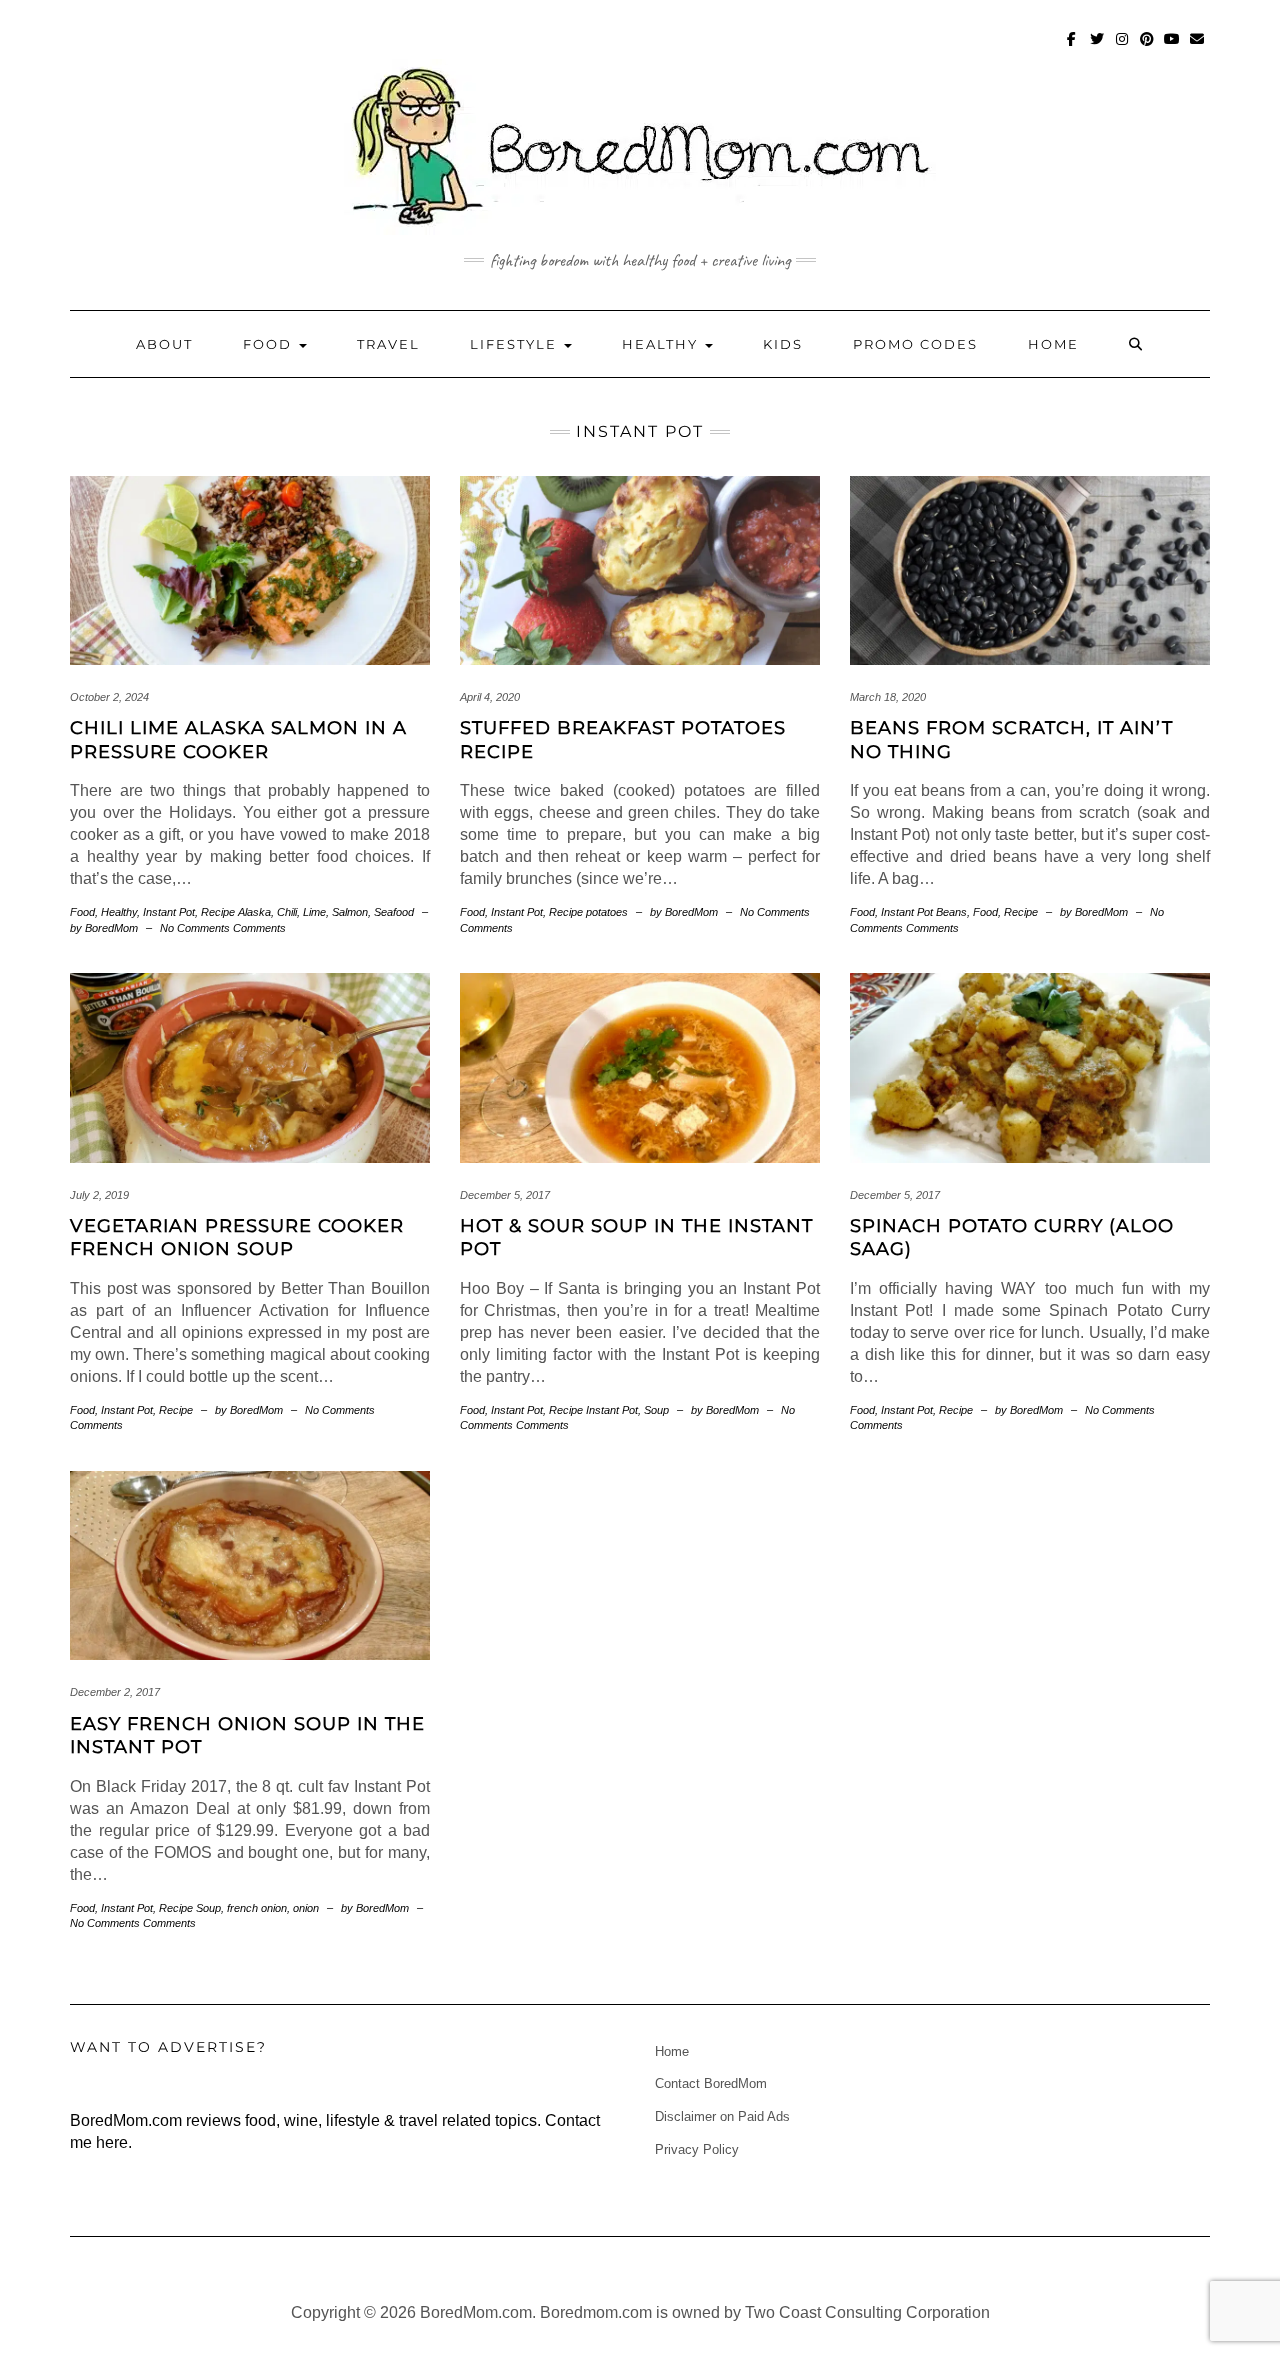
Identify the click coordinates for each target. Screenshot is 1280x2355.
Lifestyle (516, 344)
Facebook (1072, 48)
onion (306, 1908)
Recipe (218, 912)
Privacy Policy (697, 2149)
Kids (783, 344)
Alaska (254, 912)
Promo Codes (915, 344)
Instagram (1122, 48)
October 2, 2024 (109, 697)
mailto (1197, 48)
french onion (257, 1908)
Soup (656, 1410)
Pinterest (1147, 48)
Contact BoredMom (711, 2083)
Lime (314, 912)
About (164, 344)
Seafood (394, 912)
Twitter (1097, 48)
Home (1053, 344)
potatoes (607, 912)
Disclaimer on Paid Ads (722, 2116)
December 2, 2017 (115, 1692)
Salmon (350, 912)
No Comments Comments (223, 928)
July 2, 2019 (99, 1195)
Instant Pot (169, 912)
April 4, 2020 (490, 697)
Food (270, 344)
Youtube (1172, 48)
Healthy (662, 344)
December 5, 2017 (505, 1195)
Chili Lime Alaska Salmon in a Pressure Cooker (238, 739)
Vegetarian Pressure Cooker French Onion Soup (237, 1237)
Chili (287, 912)
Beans (951, 912)
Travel (388, 344)
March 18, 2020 (888, 697)
